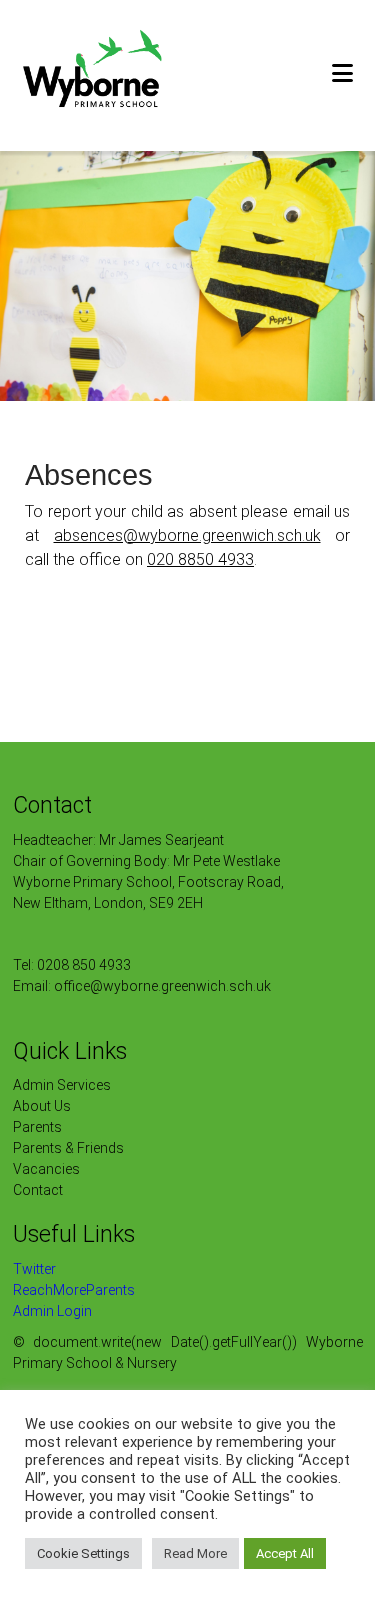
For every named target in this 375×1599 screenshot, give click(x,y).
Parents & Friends (68, 1148)
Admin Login (52, 1311)
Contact (38, 1190)
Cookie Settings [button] (83, 1553)
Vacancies (46, 1169)
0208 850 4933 (84, 965)
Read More (195, 1553)
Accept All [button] (285, 1553)
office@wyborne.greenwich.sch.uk (162, 986)
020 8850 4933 (200, 559)
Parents (37, 1127)
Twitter (34, 1269)
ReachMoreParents (74, 1290)
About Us (42, 1106)
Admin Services (62, 1085)
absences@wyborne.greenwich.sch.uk (187, 535)
